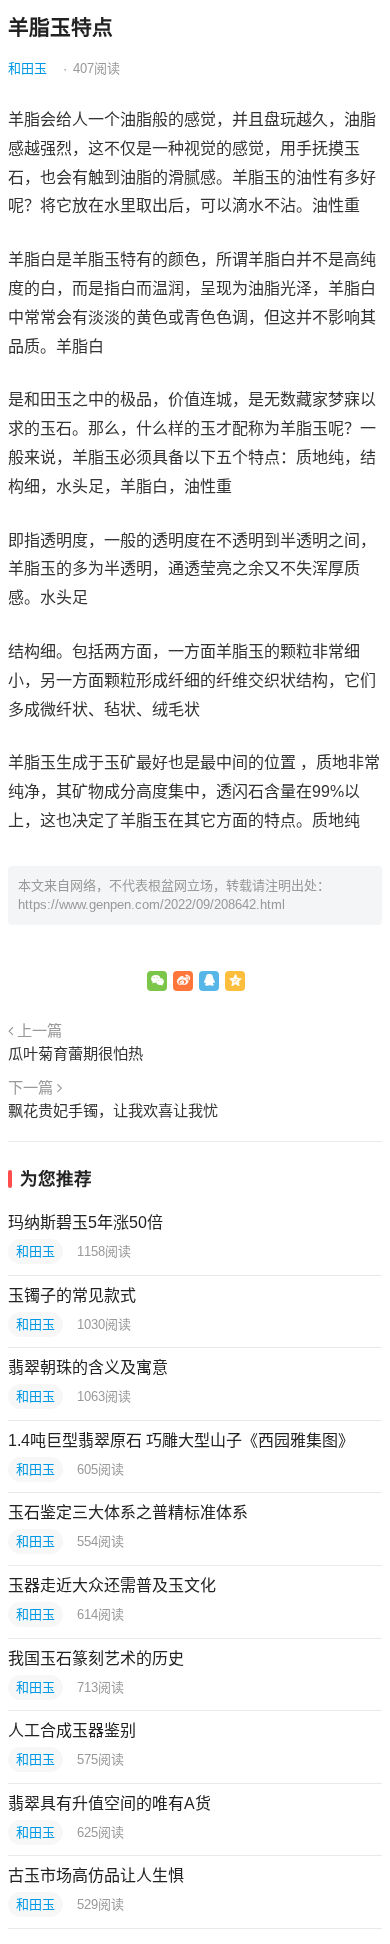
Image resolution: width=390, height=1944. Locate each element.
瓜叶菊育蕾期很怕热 (75, 1053)
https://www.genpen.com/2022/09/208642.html (151, 904)
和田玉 (27, 68)
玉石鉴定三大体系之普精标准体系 (128, 1512)
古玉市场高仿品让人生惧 (96, 1875)
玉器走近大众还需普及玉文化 (112, 1585)
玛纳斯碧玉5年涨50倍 (85, 1222)
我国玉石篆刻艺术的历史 (96, 1658)
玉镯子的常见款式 (72, 1295)
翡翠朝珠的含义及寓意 (88, 1367)
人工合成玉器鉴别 (72, 1730)
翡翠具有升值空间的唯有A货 (109, 1803)
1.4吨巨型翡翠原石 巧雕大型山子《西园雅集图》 (181, 1440)
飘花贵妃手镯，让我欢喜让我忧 (113, 1110)
